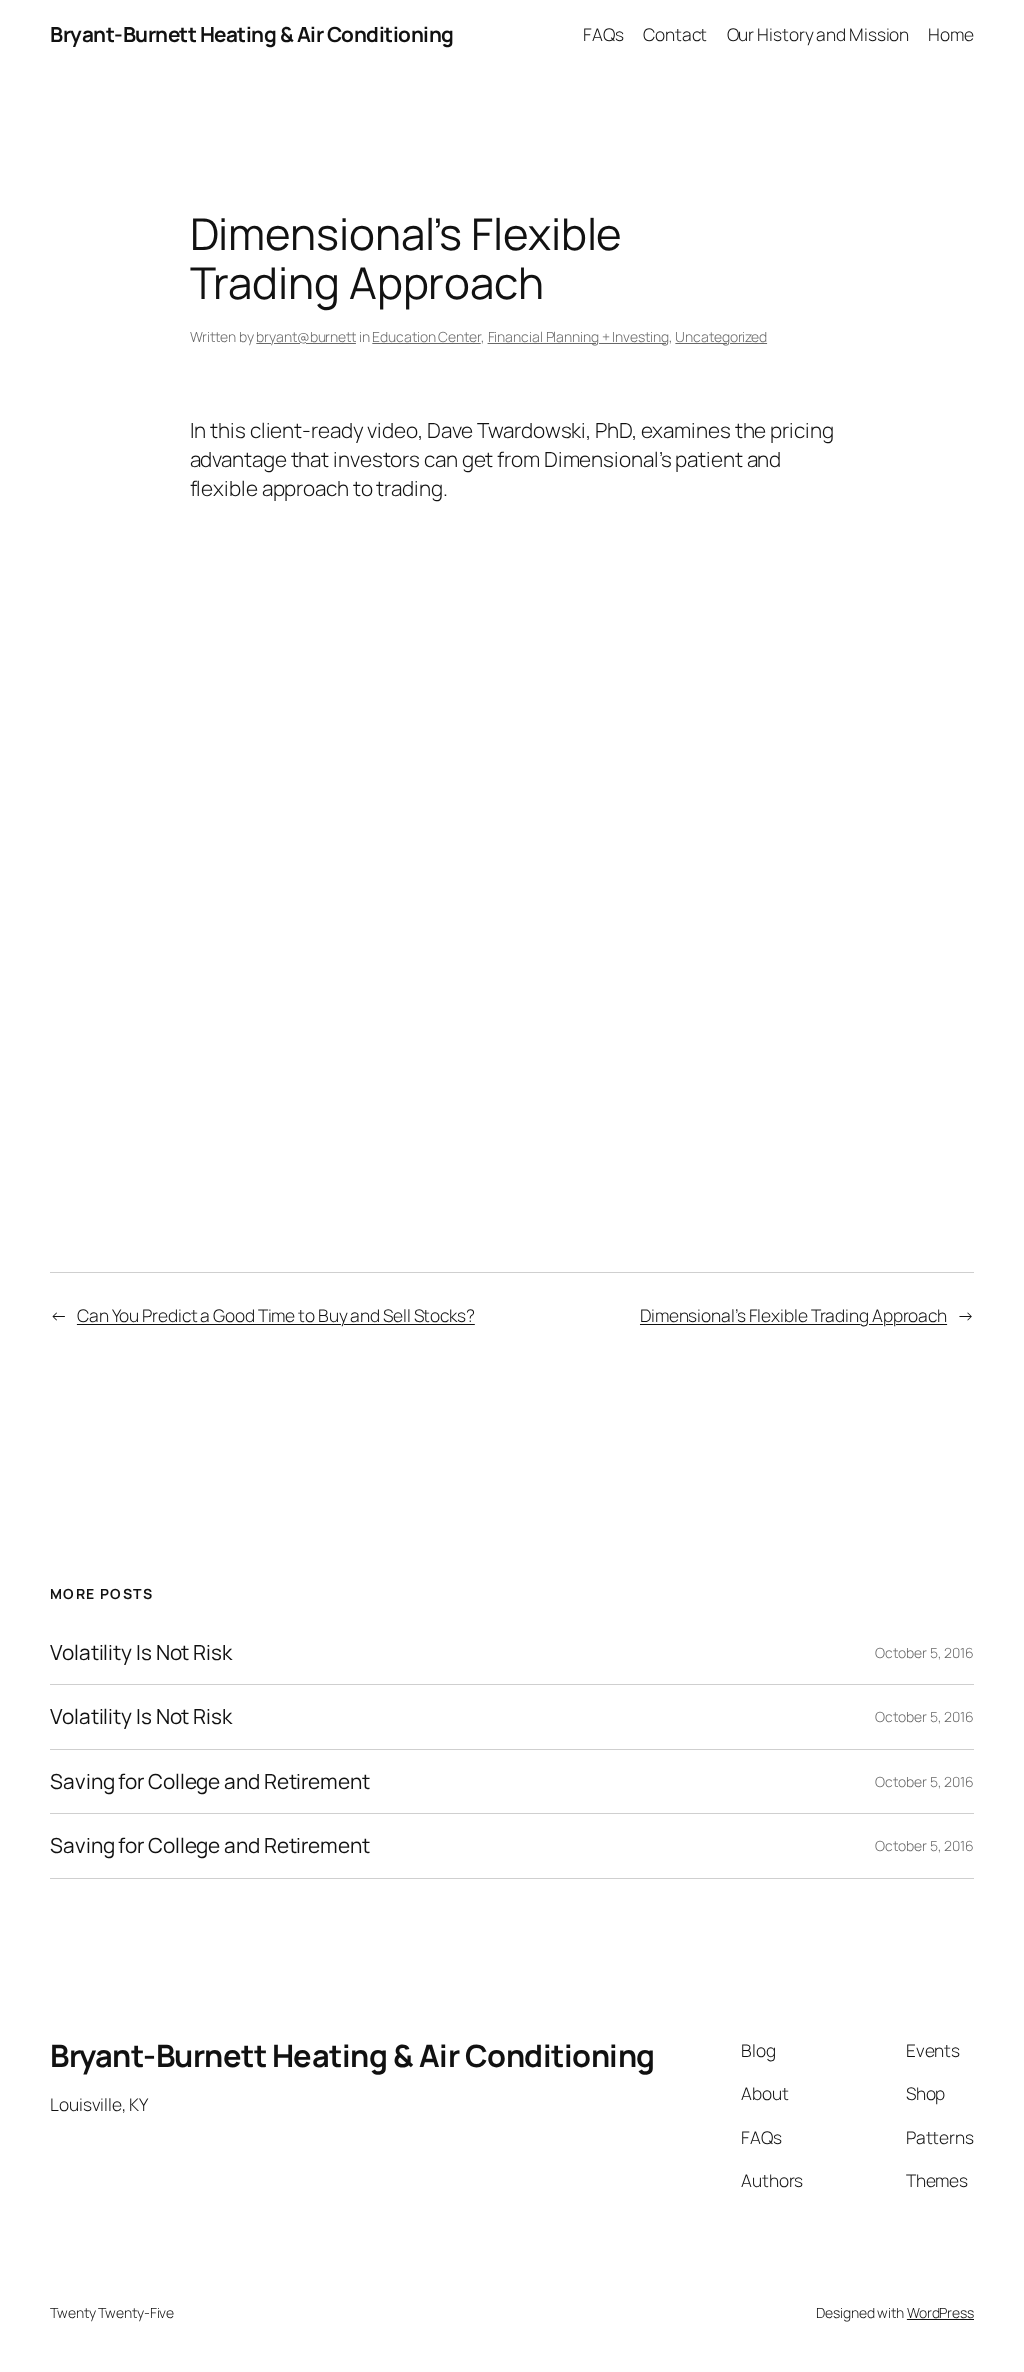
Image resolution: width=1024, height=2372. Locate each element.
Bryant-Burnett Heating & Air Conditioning (252, 34)
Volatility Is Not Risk (141, 1652)
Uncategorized (721, 336)
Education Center (426, 336)
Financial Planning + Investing (578, 336)
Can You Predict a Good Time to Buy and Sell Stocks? (276, 1315)
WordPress (940, 2312)
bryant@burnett (306, 336)
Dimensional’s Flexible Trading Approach (793, 1315)
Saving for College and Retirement (210, 1781)
